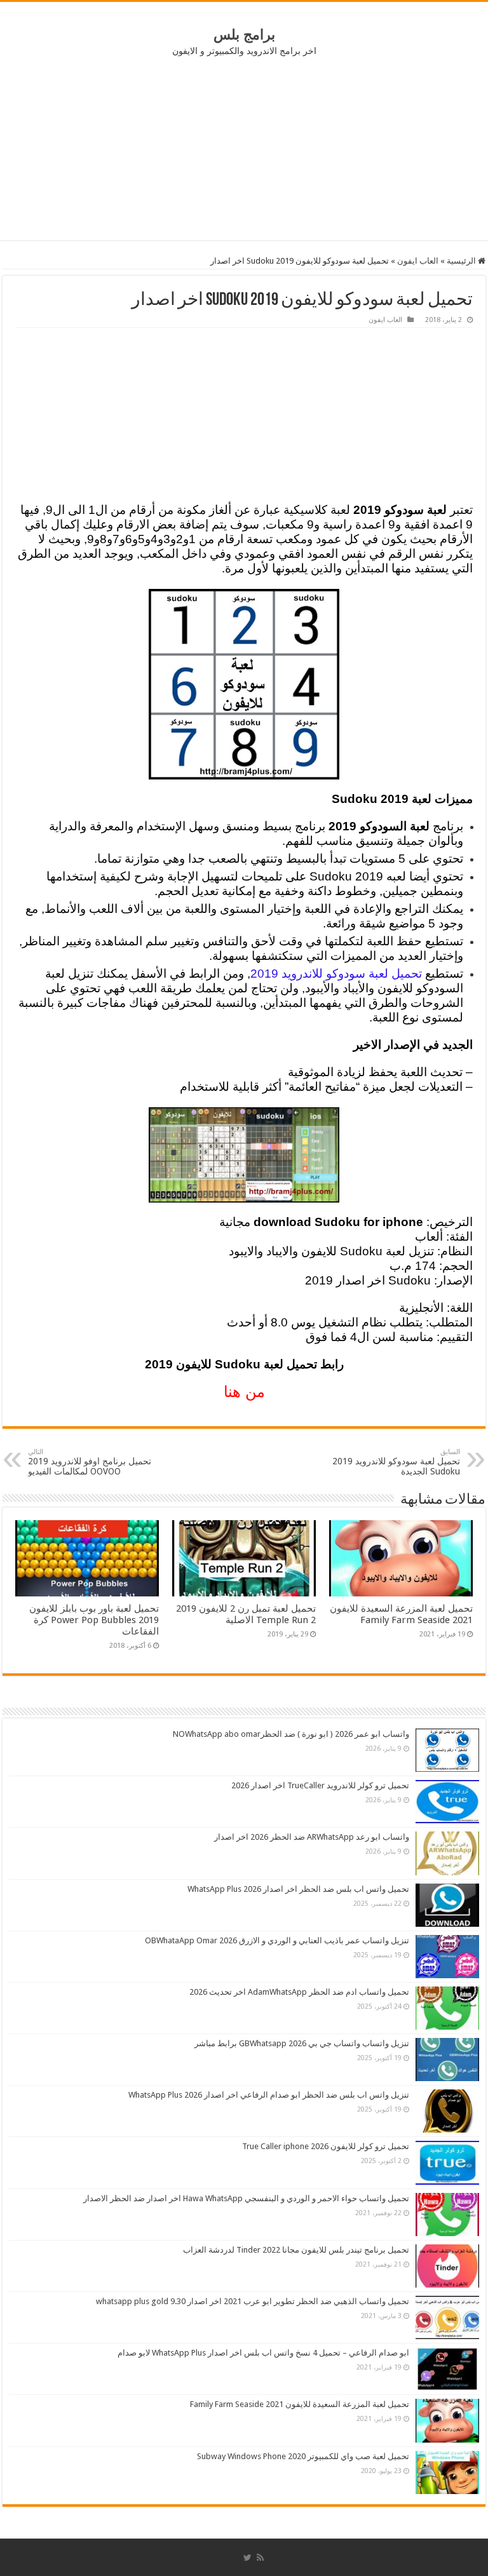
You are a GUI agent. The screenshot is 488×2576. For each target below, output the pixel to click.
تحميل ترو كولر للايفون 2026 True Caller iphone (326, 2146)
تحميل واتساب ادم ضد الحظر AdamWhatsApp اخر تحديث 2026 (299, 1992)
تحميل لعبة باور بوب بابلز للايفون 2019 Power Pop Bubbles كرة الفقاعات (94, 1620)
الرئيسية (462, 261)
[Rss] (260, 2558)
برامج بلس (244, 35)
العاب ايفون (418, 261)
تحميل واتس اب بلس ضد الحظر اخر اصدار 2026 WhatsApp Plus (298, 1889)
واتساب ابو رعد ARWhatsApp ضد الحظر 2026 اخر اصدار (312, 1837)
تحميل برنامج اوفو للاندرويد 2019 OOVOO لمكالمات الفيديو (90, 1462)
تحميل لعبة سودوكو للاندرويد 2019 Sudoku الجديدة (396, 1462)
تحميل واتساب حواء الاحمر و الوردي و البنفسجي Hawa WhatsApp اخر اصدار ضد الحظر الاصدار (246, 2198)
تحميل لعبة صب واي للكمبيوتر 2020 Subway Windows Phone (303, 2456)
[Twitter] (247, 2558)
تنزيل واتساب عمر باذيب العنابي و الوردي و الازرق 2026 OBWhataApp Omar (277, 1940)
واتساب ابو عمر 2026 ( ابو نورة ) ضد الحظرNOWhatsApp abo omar (291, 1734)
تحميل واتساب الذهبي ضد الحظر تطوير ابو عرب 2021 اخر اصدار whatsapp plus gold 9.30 (253, 2301)
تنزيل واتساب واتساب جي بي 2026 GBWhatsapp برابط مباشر (302, 2043)
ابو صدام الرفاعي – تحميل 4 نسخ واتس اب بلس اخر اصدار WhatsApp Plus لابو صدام (263, 2353)
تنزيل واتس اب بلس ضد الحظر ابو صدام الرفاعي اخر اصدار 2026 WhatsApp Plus (269, 2095)
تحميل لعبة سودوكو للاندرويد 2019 (336, 974)
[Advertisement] (244, 148)
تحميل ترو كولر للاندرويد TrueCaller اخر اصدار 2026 (320, 1785)
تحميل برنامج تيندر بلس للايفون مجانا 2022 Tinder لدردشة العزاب (296, 2250)
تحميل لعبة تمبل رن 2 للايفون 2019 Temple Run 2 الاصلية (246, 1614)
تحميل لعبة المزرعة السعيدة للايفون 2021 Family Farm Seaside (401, 1614)
